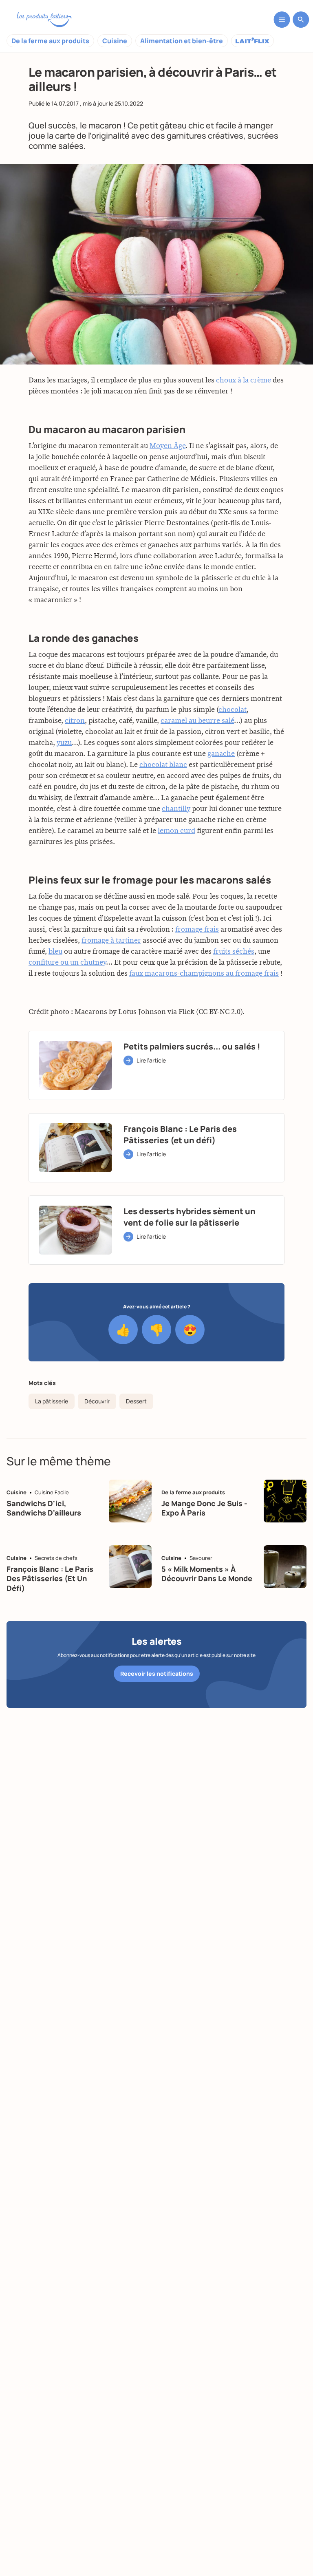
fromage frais (197, 930)
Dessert (136, 1401)
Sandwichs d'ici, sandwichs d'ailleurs (44, 1508)
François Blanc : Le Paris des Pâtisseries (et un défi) (50, 1579)
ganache (221, 754)
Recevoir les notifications (157, 1674)
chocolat (233, 710)
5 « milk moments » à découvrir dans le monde (207, 1574)
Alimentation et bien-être (182, 41)
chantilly (176, 809)
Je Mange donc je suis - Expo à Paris (204, 1508)
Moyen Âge (168, 446)
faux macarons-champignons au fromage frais (204, 974)
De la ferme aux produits (50, 41)
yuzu (64, 743)
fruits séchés (234, 952)
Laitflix (252, 41)
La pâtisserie (52, 1401)
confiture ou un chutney (67, 963)
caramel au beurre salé (197, 721)
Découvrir (97, 1401)
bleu (55, 952)
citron (75, 721)
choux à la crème (244, 380)
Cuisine (115, 41)
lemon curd (176, 831)
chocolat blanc (163, 765)
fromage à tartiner (111, 941)
